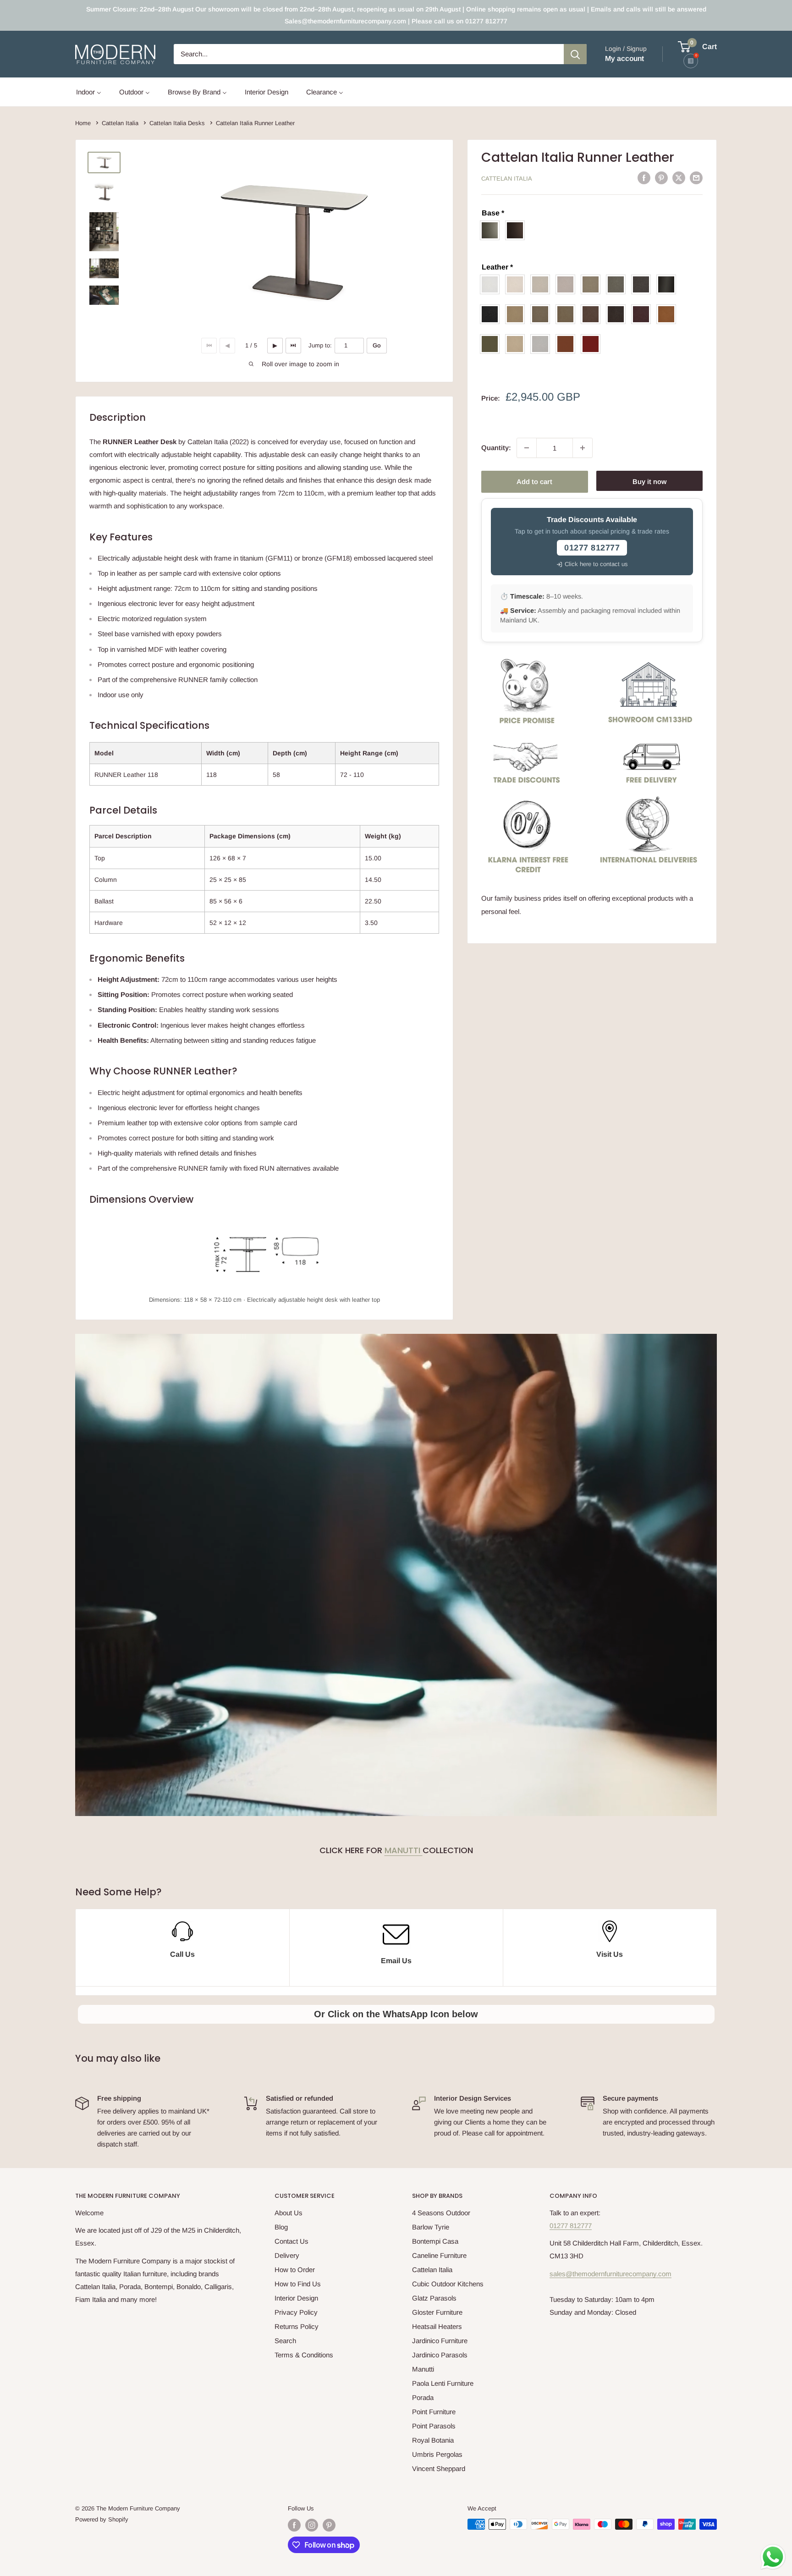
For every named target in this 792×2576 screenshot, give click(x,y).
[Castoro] (593, 284)
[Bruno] (568, 314)
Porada (423, 2397)
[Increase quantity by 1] (583, 448)
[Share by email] (696, 178)
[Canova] (542, 344)
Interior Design (296, 2298)
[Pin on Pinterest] (661, 178)
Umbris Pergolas (437, 2454)
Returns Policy (297, 2326)
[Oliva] (492, 344)
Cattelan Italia (507, 179)
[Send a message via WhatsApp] (773, 2557)
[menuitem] (89, 92)
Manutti (404, 1850)
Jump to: (320, 345)
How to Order (295, 2270)
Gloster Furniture (437, 2312)
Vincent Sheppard (439, 2469)
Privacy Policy (296, 2312)
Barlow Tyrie (431, 2227)
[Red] (593, 344)
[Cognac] (668, 314)
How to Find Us (298, 2284)
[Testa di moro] (618, 314)
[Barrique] (568, 344)
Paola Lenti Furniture (443, 2383)
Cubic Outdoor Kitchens (448, 2284)
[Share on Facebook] (644, 178)
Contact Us (291, 2241)
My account (624, 58)
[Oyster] (517, 284)
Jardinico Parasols (440, 2355)
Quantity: (496, 448)
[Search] (575, 54)
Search (285, 2341)
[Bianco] (492, 284)
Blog (281, 2227)
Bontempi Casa (435, 2241)
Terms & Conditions (304, 2355)
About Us (289, 2213)
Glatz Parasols (434, 2298)
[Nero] (492, 314)
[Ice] (568, 284)
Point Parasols (434, 2426)
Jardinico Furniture (440, 2341)
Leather (497, 267)
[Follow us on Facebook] (294, 2525)
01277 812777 (571, 2226)
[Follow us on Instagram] (312, 2525)
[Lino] (542, 284)
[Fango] (542, 314)
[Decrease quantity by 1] (527, 448)
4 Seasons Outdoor (441, 2213)
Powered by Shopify (102, 2519)
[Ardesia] (643, 284)
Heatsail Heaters (437, 2326)
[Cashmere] (517, 344)
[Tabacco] (593, 314)
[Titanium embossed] (492, 230)
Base (493, 213)
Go (377, 345)
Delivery (287, 2255)
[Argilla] (618, 284)
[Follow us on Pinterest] (329, 2525)
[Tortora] (517, 314)
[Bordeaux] (643, 314)
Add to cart (534, 482)
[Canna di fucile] (668, 284)
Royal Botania (433, 2440)
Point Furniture (434, 2412)
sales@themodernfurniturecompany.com (610, 2274)
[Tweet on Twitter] (679, 178)
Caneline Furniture (439, 2255)
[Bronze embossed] (517, 230)
